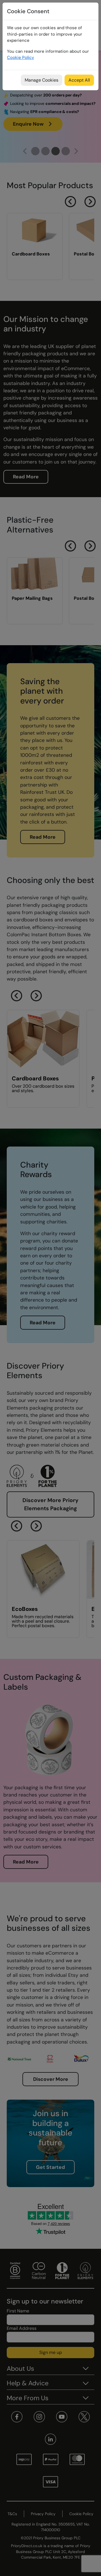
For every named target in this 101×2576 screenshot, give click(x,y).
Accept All (79, 80)
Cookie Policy (20, 57)
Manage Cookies (42, 80)
